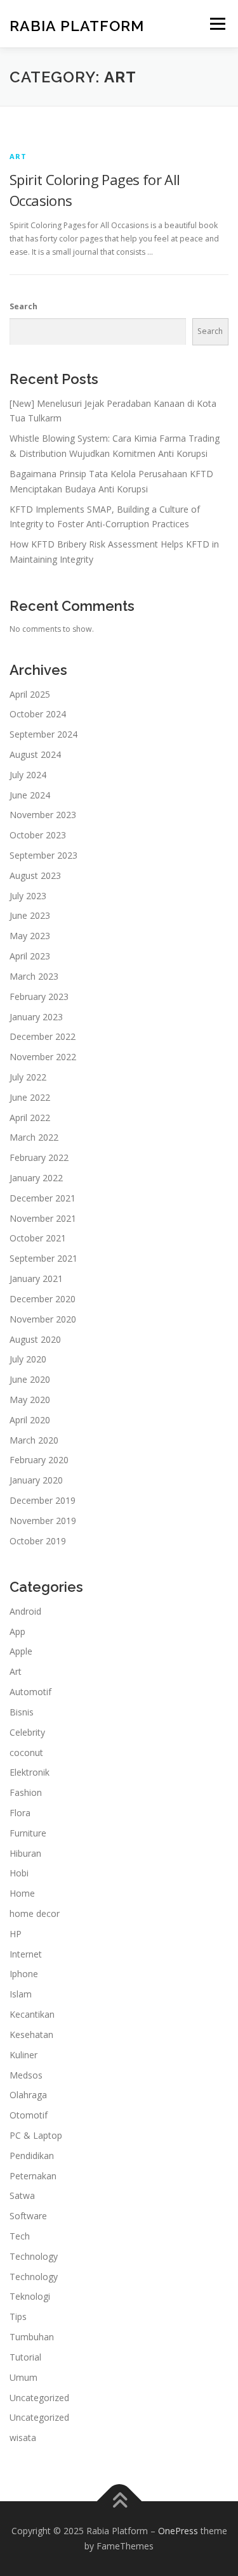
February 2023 (39, 996)
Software (28, 2216)
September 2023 (43, 855)
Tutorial (25, 2357)
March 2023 (34, 976)
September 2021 (43, 1258)
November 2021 (43, 1218)
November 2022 (43, 1057)
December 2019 (43, 1500)
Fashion (26, 1792)
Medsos (26, 2075)
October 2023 (38, 835)
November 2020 (43, 1319)
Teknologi (30, 2296)
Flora (20, 1813)
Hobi (19, 1873)
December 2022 (43, 1036)
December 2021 (43, 1198)
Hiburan (25, 1853)
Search (23, 306)
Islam (21, 1994)
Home (22, 1893)
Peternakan (33, 2176)
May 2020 (30, 1400)
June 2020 (30, 1379)
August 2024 (35, 754)
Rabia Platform (77, 25)
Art (18, 156)
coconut (26, 1753)
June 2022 (30, 1097)
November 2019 (43, 1521)
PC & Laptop (36, 2135)
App (17, 1631)
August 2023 (35, 875)
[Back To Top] (119, 2502)
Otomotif (29, 2115)
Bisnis (22, 1712)
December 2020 (43, 1299)
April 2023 (30, 956)
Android (25, 1611)
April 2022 (30, 1118)
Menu (217, 24)
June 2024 (30, 795)
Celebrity (27, 1732)
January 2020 (36, 1480)
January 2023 (36, 1017)
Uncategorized (39, 2398)
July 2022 (28, 1077)
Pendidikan (32, 2156)
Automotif (30, 1692)
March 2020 (34, 1440)
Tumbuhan (32, 2337)
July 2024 (28, 775)
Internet (26, 1954)
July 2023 (28, 896)
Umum (23, 2377)
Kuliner (23, 2055)
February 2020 (39, 1460)
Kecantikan (32, 2014)
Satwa (22, 2195)
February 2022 (39, 1157)
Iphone (24, 1974)
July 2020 (28, 1359)
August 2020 (35, 1339)
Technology (34, 2256)
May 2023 (30, 936)
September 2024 (43, 734)
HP (16, 1934)
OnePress (178, 2531)
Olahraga (28, 2095)
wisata (23, 2438)
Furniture (28, 1833)
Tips (18, 2316)
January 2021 (36, 1278)
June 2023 (30, 915)
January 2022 (36, 1178)
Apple (21, 1651)
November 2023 (43, 815)
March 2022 (34, 1137)
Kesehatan (31, 2035)
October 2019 (38, 1541)
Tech (20, 2236)
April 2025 (30, 694)
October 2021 (38, 1238)
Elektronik (30, 1772)
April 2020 (30, 1420)
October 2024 (38, 714)
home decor (35, 1913)
